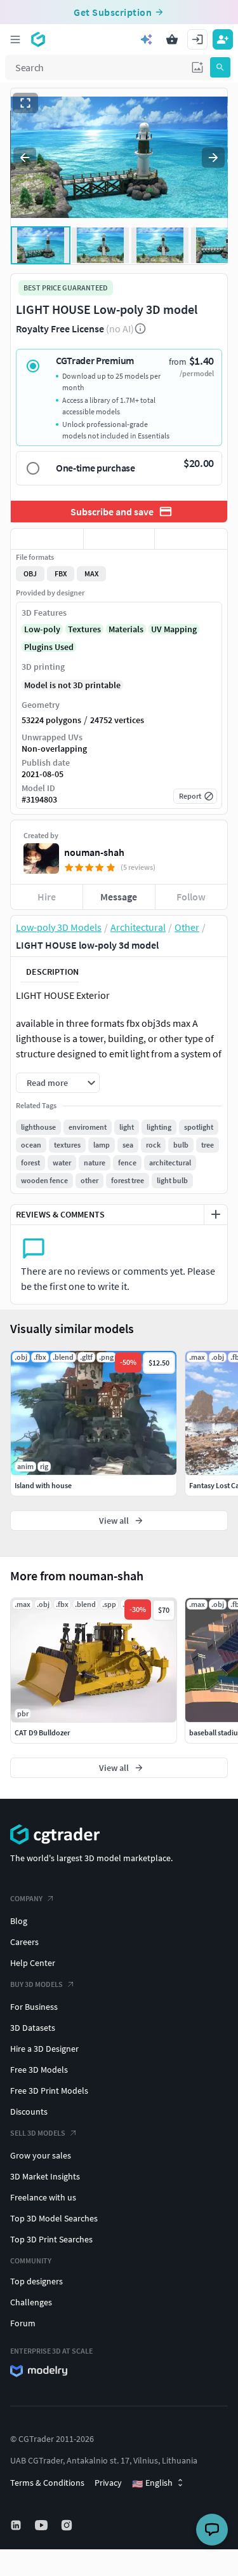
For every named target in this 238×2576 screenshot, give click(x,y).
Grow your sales (41, 2155)
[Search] (220, 67)
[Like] (47, 539)
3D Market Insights (45, 2176)
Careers (24, 1942)
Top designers (36, 2281)
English (152, 2483)
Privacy (108, 2483)
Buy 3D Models (36, 1984)
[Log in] (197, 39)
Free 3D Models (39, 2070)
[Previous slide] (25, 158)
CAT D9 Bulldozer (42, 1732)
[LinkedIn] (17, 2525)
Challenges (31, 2302)
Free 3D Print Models (49, 2091)
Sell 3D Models (38, 2133)
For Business (34, 2007)
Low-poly (42, 629)
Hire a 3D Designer (44, 2049)
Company (26, 1898)
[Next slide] (213, 158)
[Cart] (172, 39)
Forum (23, 2323)
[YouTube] (43, 2525)
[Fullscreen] (25, 103)
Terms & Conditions (47, 2483)
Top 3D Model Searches (54, 2218)
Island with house (43, 1485)
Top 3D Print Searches (51, 2239)
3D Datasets (33, 2028)
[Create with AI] (147, 39)
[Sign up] (223, 39)
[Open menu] (15, 39)
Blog (19, 1921)
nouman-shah (94, 852)
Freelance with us (43, 2197)
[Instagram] (68, 2525)
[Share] (191, 539)
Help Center (33, 1963)
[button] (197, 67)
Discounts (29, 2112)
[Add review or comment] (216, 1214)
